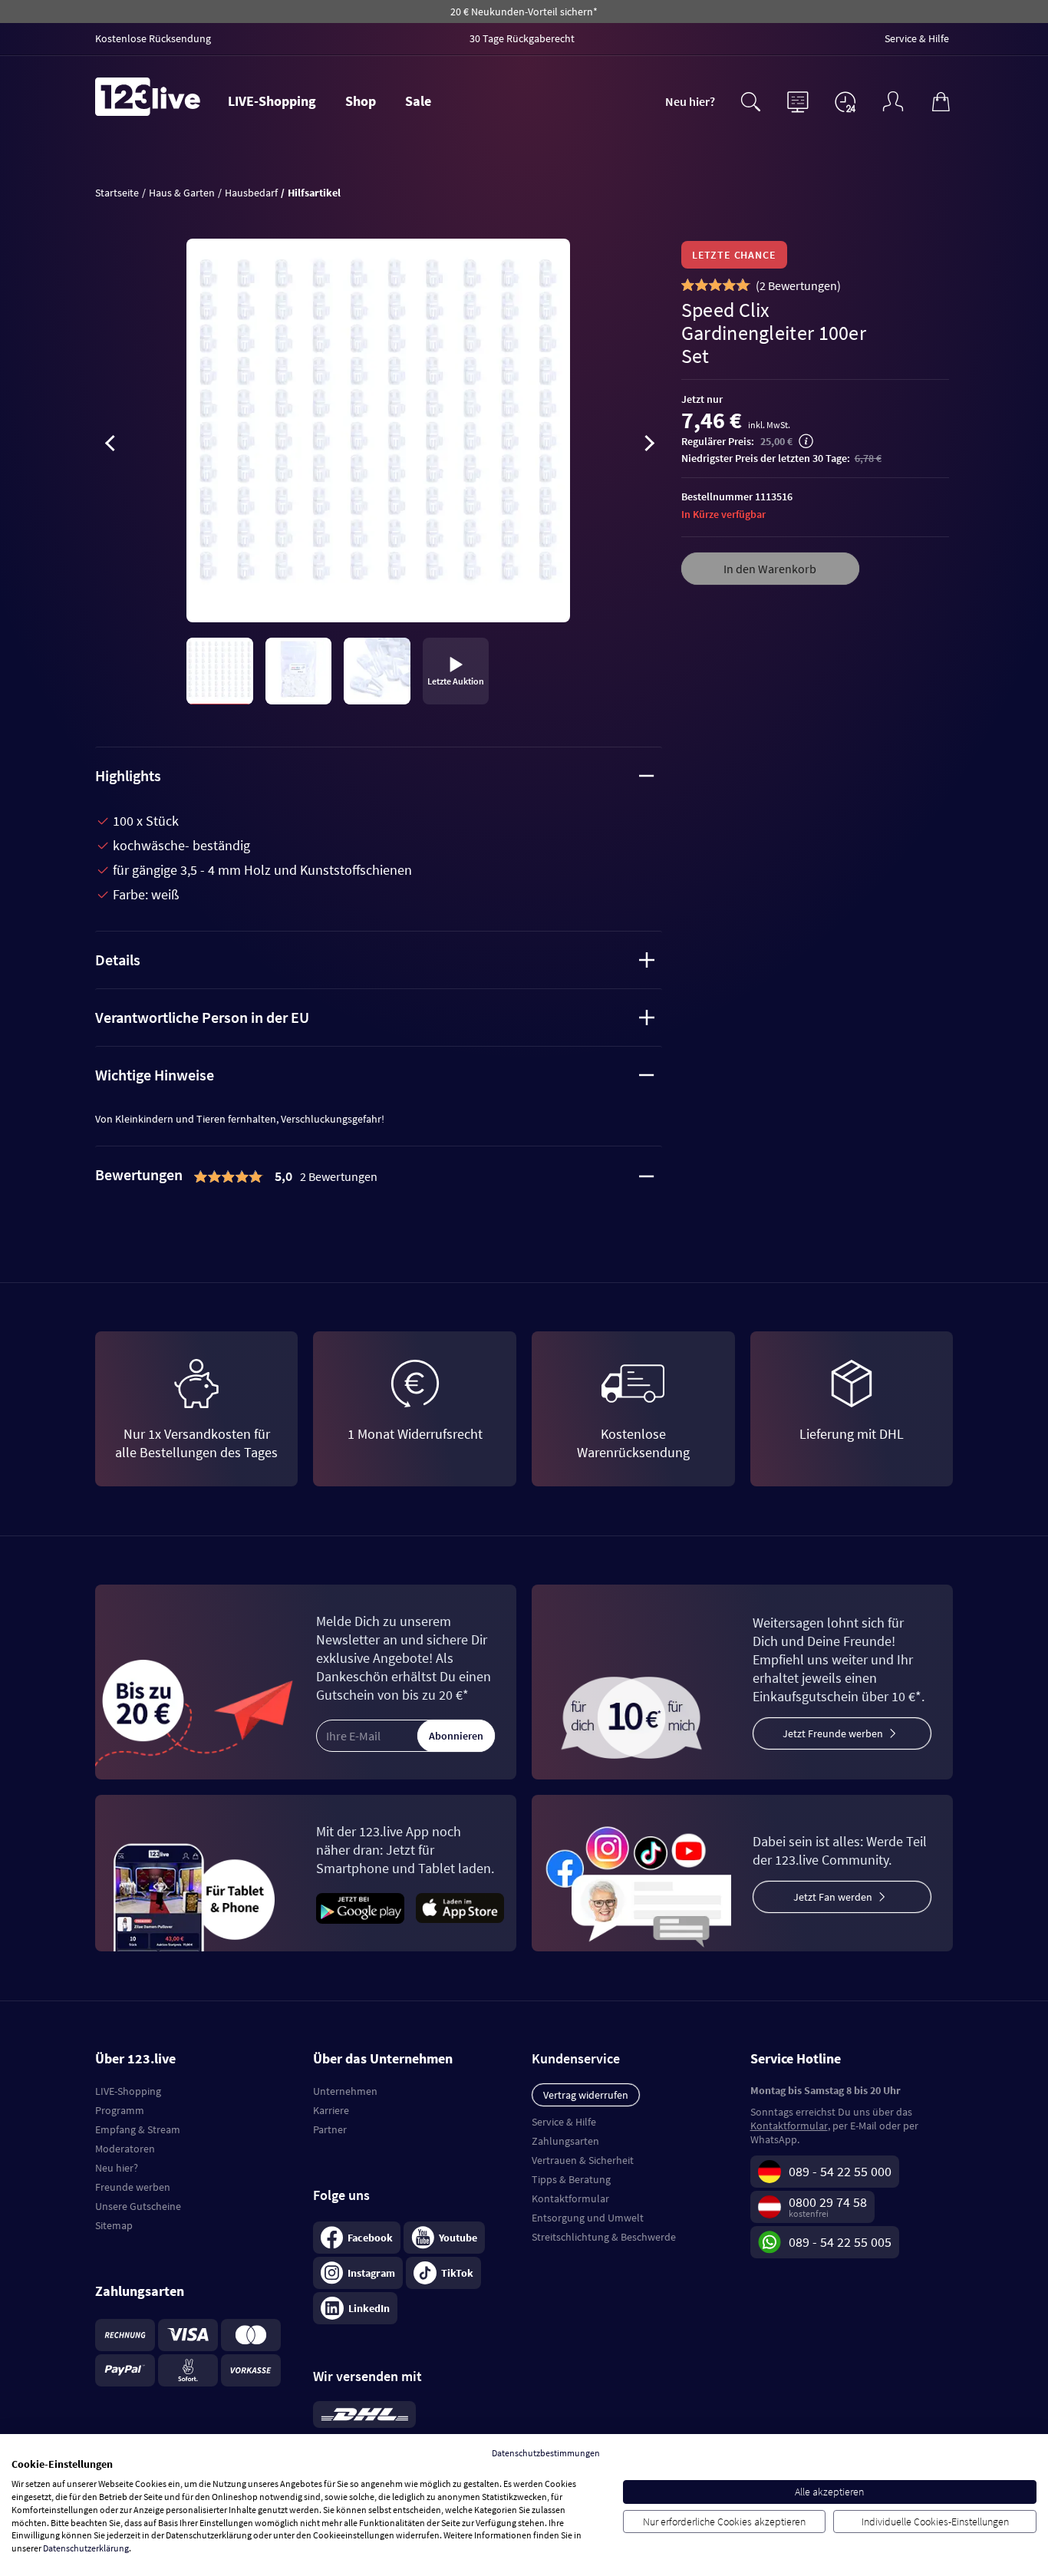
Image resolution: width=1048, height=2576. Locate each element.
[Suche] (750, 100)
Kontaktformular (570, 2198)
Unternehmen (345, 2091)
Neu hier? (690, 101)
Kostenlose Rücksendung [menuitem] (153, 38)
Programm (120, 2110)
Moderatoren (125, 2149)
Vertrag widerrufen (586, 2095)
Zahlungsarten (565, 2141)
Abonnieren (456, 1736)
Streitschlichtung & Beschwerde (604, 2237)
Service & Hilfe (564, 2122)
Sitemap (114, 2225)
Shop (361, 101)
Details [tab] (118, 960)
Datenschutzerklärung (86, 2548)
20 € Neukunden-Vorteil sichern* (524, 12)
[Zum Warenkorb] (941, 100)
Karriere (331, 2110)
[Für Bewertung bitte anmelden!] (688, 285)
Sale (418, 101)
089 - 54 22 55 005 (840, 2242)
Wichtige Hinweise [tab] (155, 1075)
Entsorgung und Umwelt (588, 2218)
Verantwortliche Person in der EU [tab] (202, 1017)
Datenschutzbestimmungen (546, 2453)
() (798, 285)
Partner (330, 2129)
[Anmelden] (893, 100)
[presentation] (110, 446)
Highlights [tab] (128, 775)
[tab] (379, 1176)
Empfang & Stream (138, 2129)
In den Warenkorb (770, 569)
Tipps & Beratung (571, 2179)
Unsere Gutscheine (138, 2206)
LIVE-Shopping (272, 101)
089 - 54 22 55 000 (840, 2171)
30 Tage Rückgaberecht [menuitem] (522, 38)
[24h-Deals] (845, 101)
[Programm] (798, 100)
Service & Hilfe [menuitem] (917, 38)
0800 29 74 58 (828, 2202)
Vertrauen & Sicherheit (583, 2160)
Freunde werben (133, 2187)
